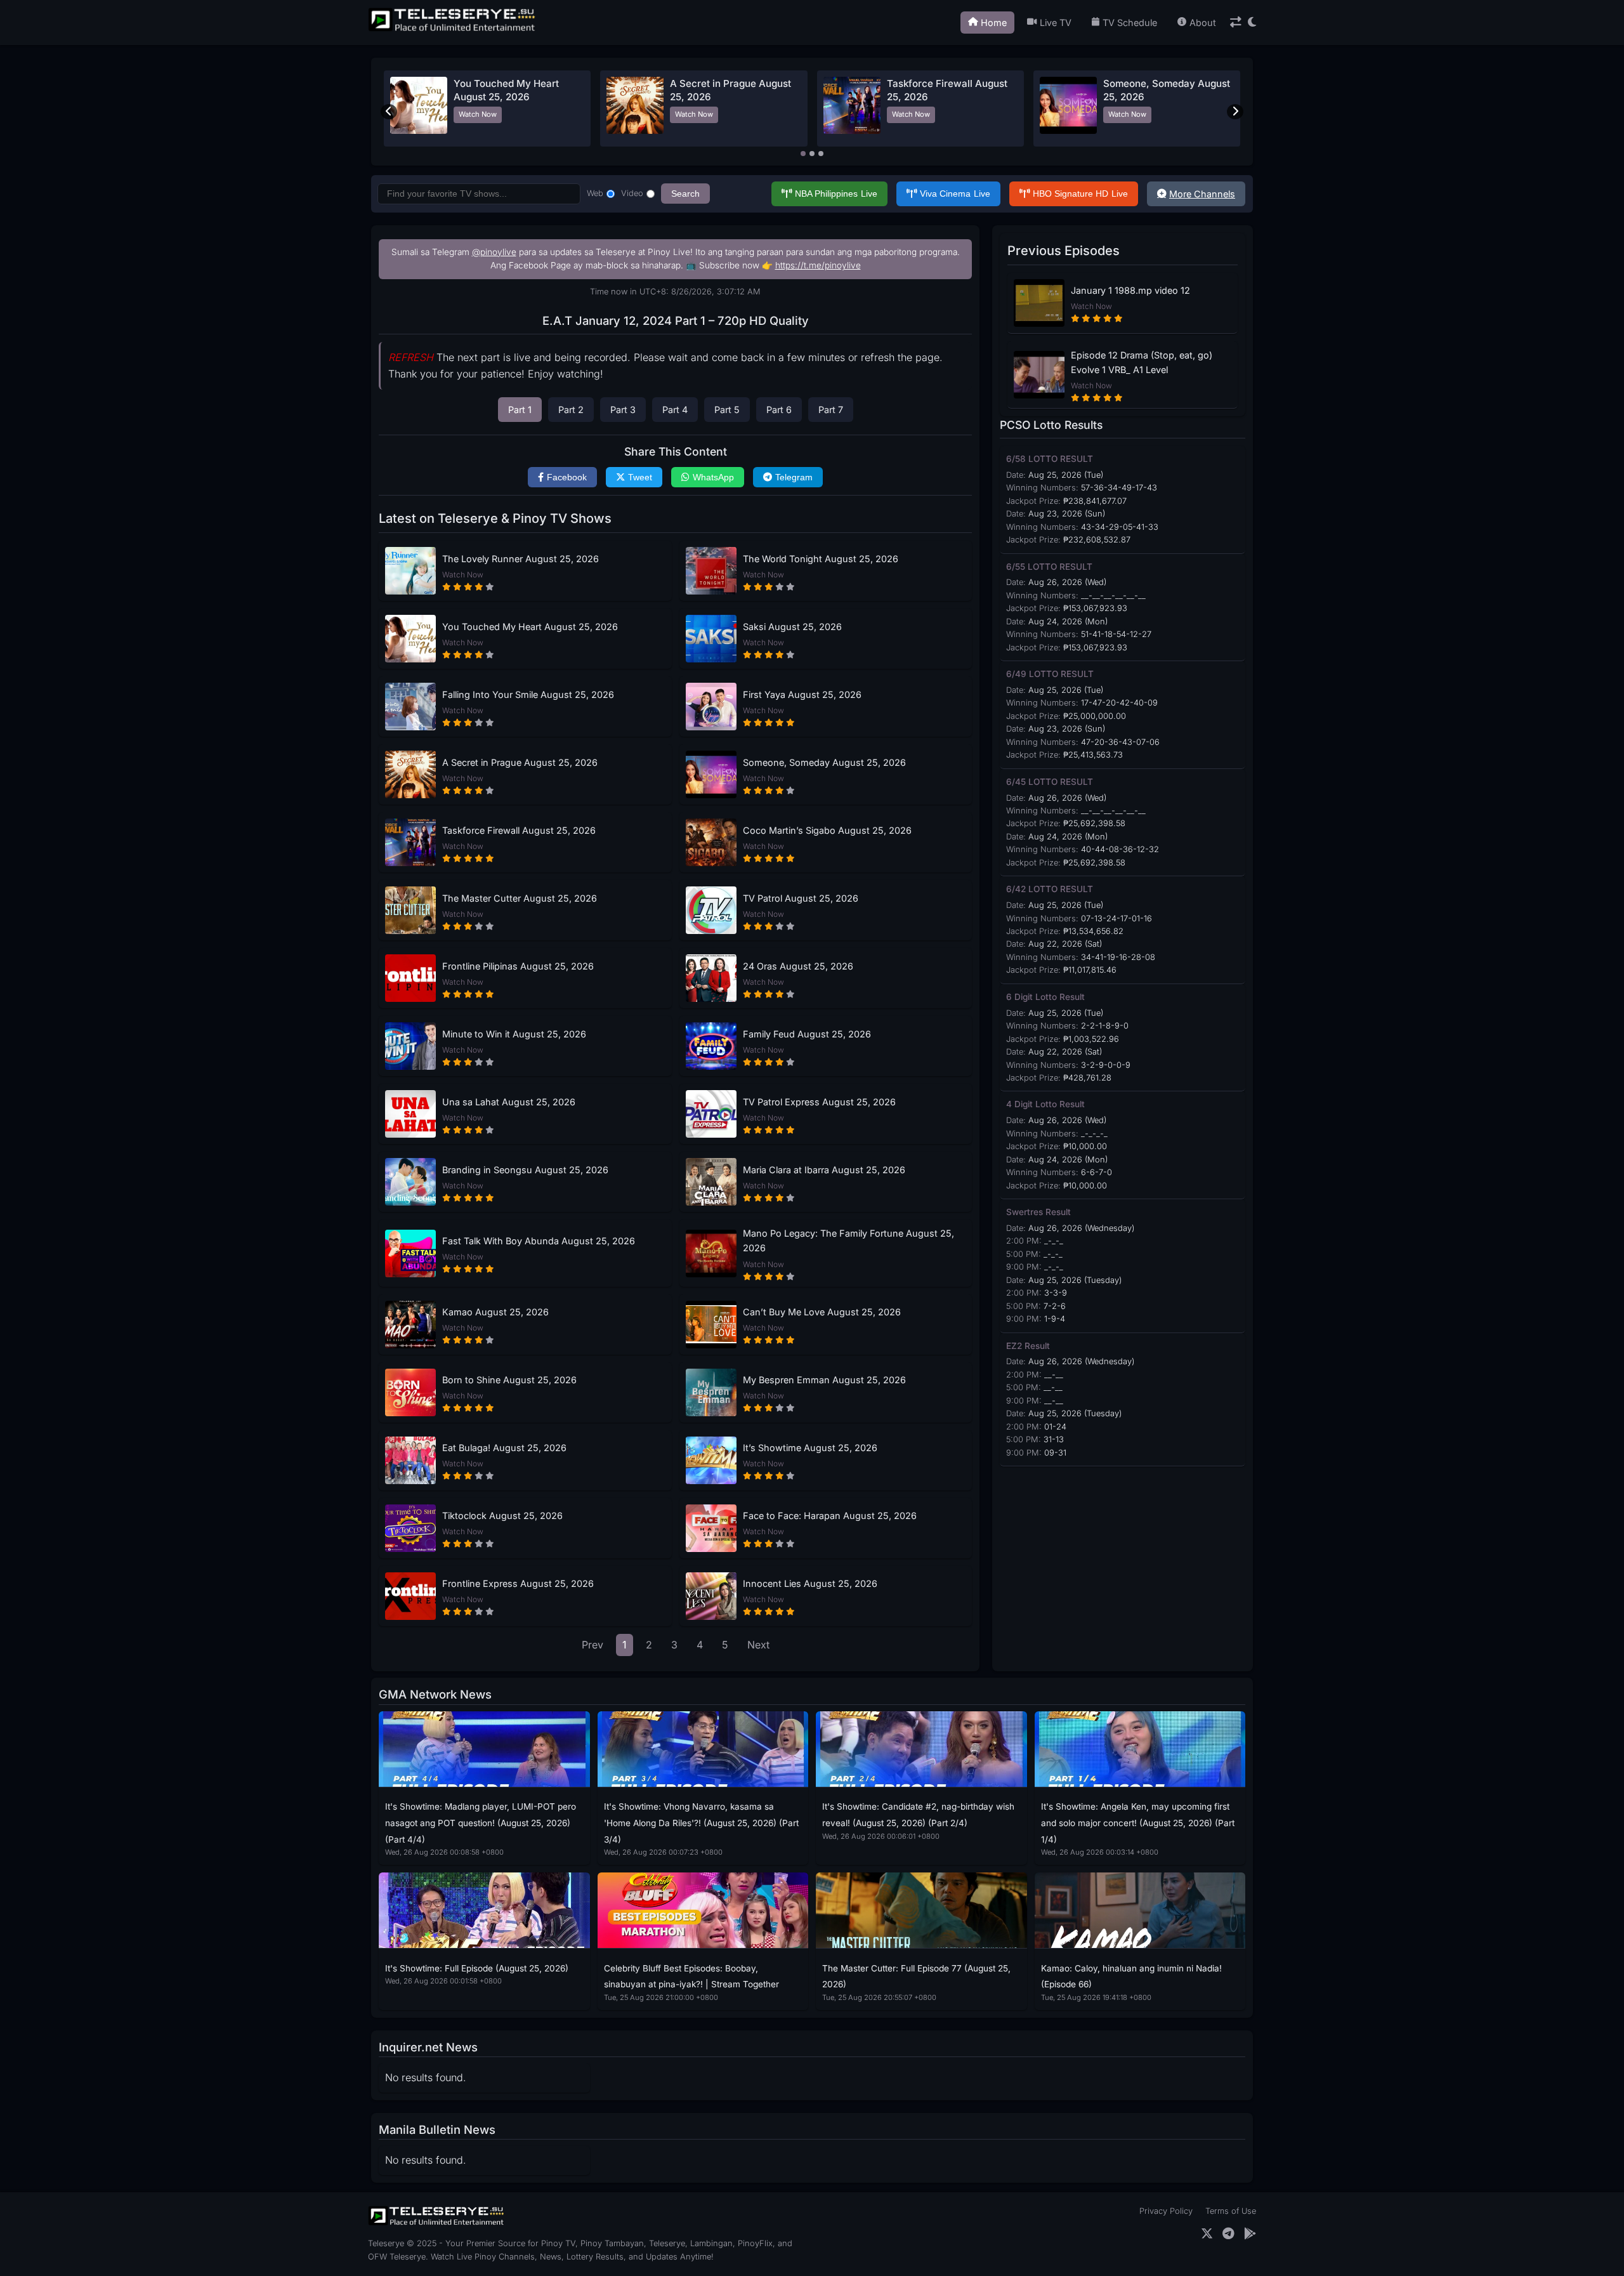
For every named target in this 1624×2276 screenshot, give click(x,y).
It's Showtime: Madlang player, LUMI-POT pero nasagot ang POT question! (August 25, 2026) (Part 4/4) (481, 1823)
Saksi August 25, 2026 (792, 627)
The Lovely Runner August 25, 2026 (521, 559)
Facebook (567, 477)
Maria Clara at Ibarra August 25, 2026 (824, 1170)
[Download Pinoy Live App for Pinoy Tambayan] (1250, 2234)
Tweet (640, 477)
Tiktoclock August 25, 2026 (502, 1516)
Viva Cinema (955, 194)
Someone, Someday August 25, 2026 (824, 762)
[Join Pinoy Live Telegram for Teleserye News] (1228, 2234)
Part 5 (727, 410)
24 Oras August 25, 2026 (798, 966)
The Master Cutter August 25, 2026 (520, 898)
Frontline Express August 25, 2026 (518, 1583)
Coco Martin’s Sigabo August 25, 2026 (827, 830)
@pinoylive (494, 252)
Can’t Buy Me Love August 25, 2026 (822, 1312)
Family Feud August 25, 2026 (807, 1034)
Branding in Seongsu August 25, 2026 (525, 1170)
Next (758, 1645)
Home (994, 23)
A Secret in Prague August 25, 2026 (520, 762)
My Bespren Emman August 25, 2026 (824, 1380)
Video (632, 193)
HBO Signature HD (1080, 194)
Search (685, 194)
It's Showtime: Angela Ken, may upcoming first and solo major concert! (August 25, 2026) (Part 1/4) (1138, 1823)
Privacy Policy (1166, 2211)
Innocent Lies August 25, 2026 (810, 1583)
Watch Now (478, 114)
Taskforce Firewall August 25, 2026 (519, 830)
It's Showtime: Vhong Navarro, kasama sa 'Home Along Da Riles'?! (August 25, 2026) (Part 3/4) (701, 1823)
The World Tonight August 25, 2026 (821, 559)
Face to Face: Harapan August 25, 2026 (830, 1516)
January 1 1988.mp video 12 (1130, 290)
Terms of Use (1231, 2211)
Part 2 (571, 410)
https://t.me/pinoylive (818, 265)
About (1203, 23)
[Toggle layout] (1236, 23)
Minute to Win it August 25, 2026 (514, 1034)
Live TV (1056, 23)
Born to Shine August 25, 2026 (509, 1380)
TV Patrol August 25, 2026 (801, 898)
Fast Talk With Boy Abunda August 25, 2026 (539, 1241)
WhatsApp (713, 477)
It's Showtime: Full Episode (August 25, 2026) (477, 1968)
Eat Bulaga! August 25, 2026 (504, 1448)
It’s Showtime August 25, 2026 (810, 1448)
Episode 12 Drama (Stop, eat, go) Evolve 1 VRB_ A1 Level (1142, 362)
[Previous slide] (389, 112)
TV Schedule (1130, 23)
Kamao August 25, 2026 (495, 1312)
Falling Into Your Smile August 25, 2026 (528, 694)
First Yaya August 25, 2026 (802, 694)
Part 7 (831, 410)
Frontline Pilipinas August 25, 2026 (518, 966)
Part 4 (675, 410)
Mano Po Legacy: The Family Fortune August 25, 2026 (848, 1240)
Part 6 (779, 410)
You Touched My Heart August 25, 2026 (530, 627)
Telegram (794, 477)
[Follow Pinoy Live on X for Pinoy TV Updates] (1207, 2234)
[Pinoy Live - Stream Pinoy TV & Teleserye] (453, 30)
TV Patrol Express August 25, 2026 (819, 1102)
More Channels (1202, 194)
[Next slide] (1235, 112)
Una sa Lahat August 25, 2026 (509, 1102)
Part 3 (623, 410)
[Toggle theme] (1252, 23)
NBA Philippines (836, 194)
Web (595, 193)
